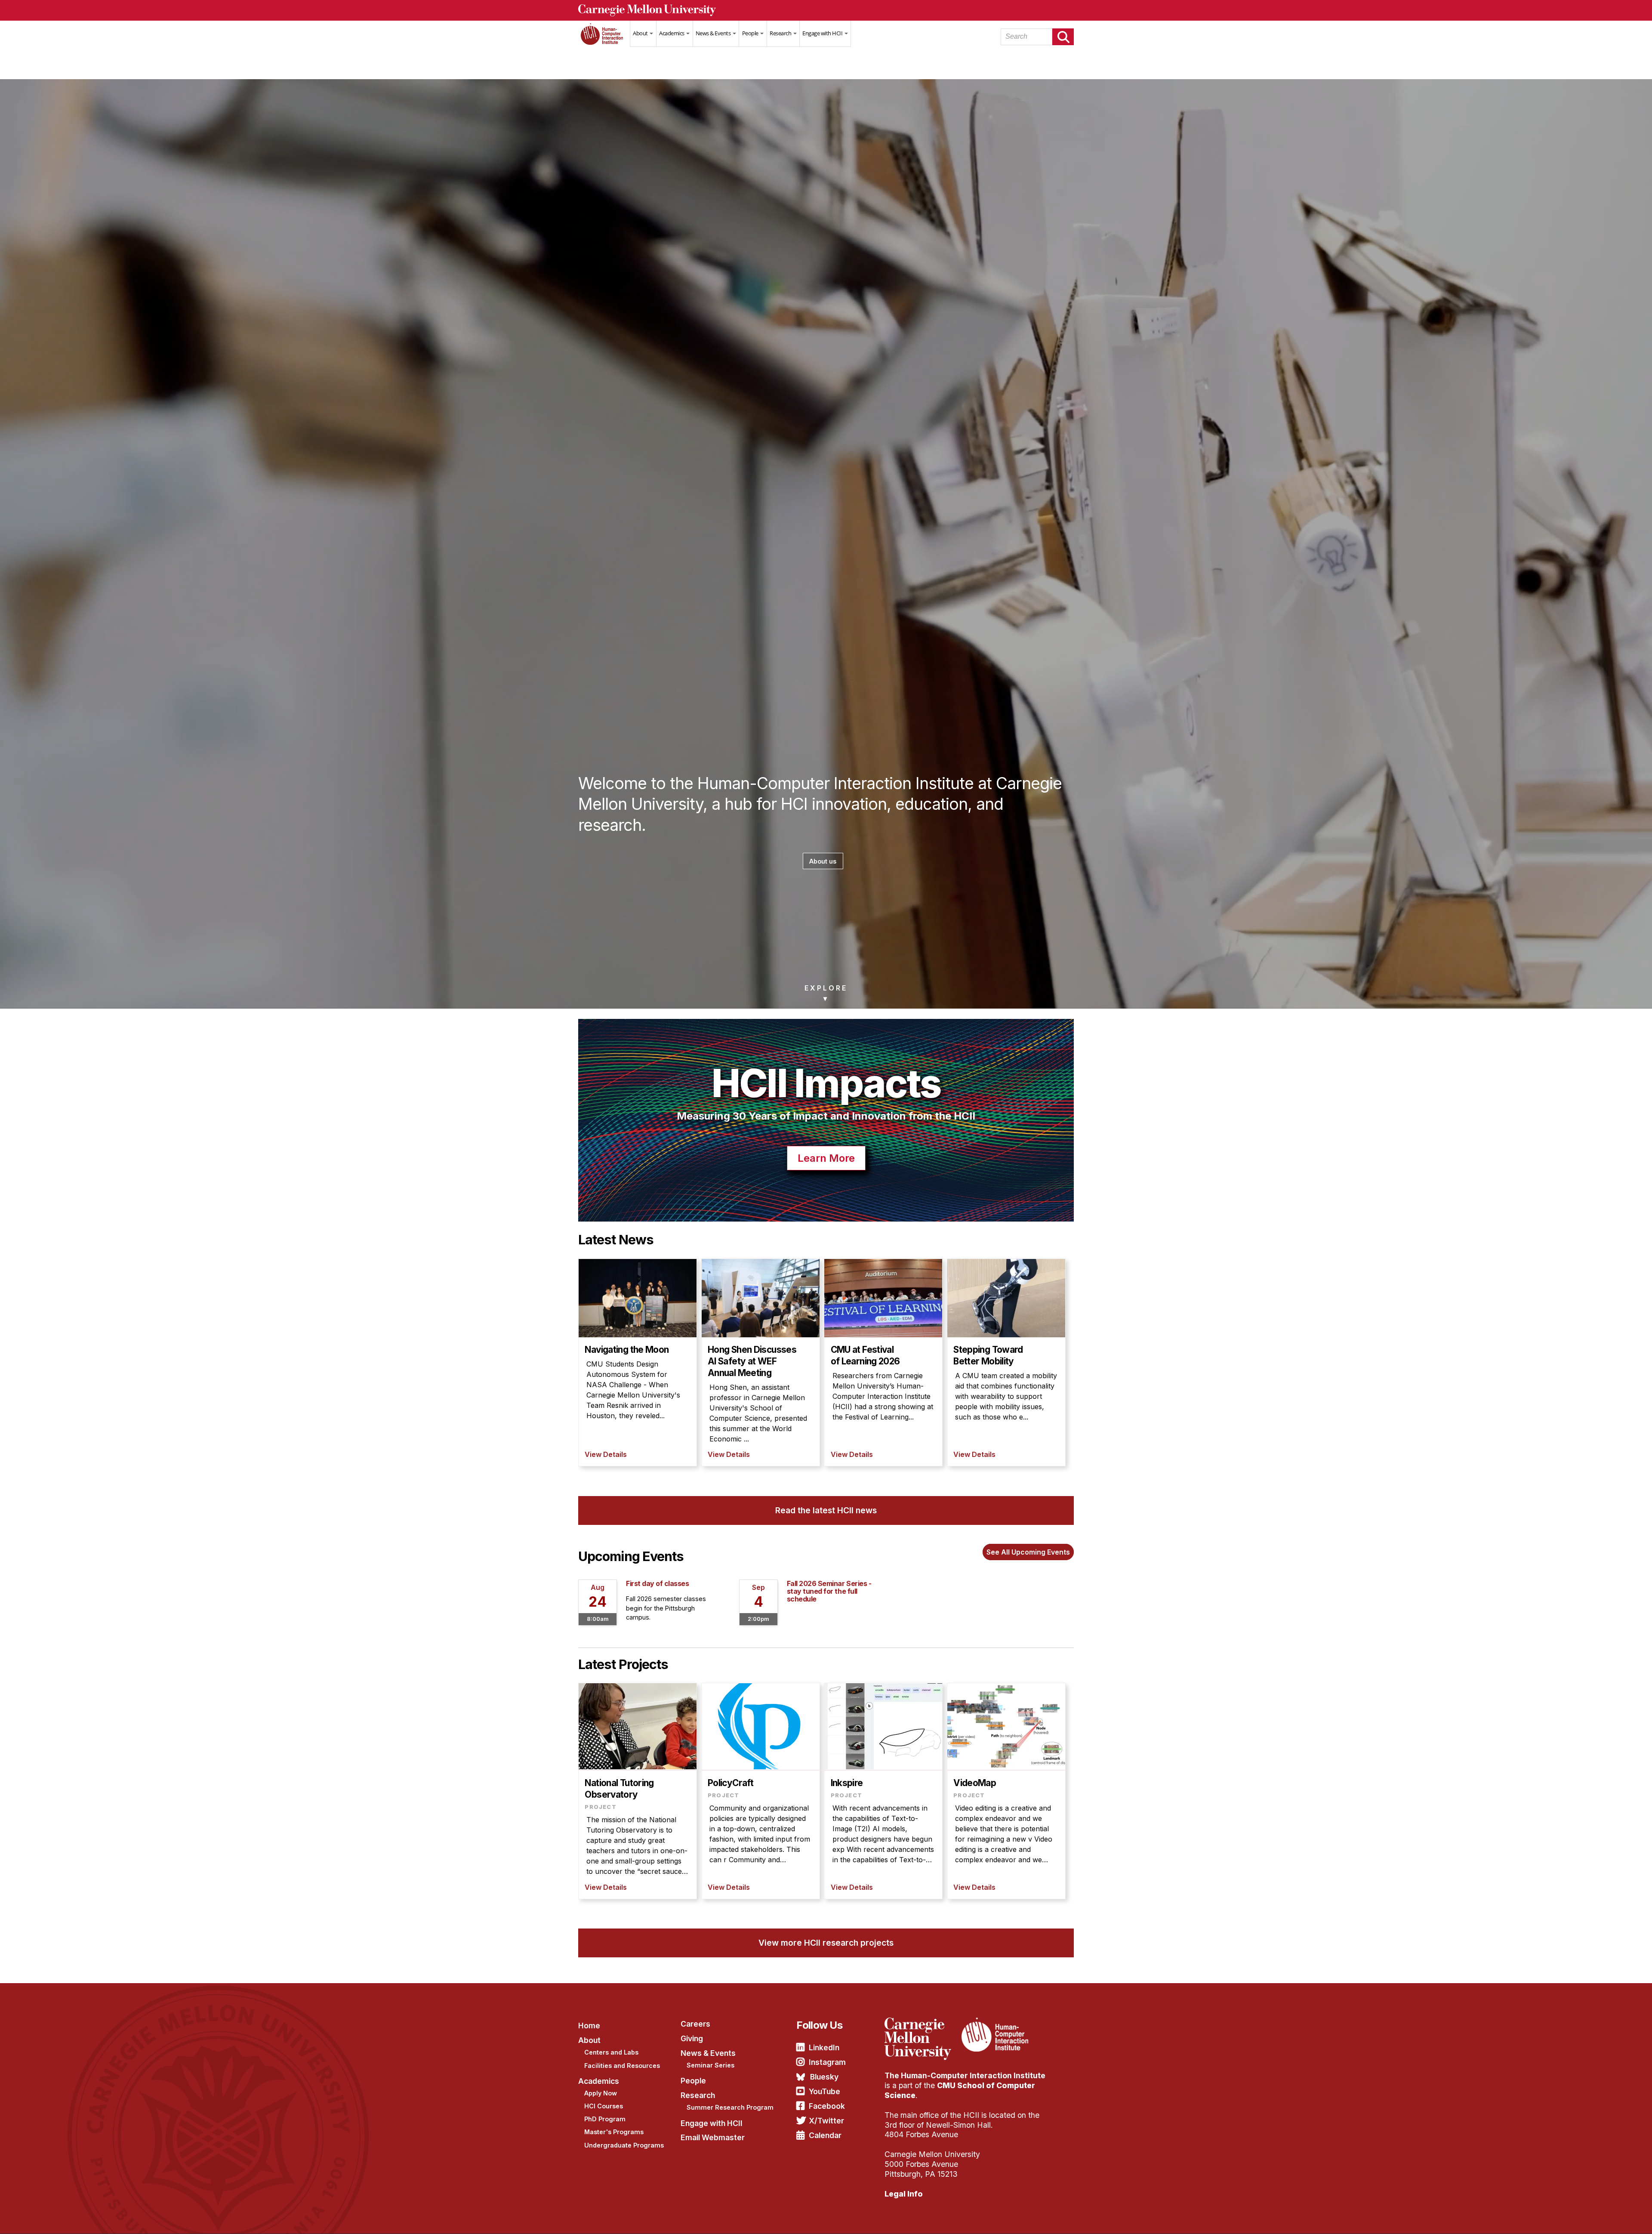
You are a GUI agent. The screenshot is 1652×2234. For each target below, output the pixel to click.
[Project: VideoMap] (1006, 1791)
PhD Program (605, 2119)
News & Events (714, 33)
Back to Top (1609, 2217)
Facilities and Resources (622, 2066)
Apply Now (601, 2093)
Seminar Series (710, 2065)
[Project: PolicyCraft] (761, 1791)
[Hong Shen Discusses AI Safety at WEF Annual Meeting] (761, 1362)
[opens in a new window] (922, 2023)
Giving (692, 2038)
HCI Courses (604, 2106)
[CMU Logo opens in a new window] (826, 10)
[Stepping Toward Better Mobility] (1006, 1362)
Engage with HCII (823, 33)
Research (781, 33)
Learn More (826, 1158)
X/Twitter (826, 2121)
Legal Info (904, 2194)
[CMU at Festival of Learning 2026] (883, 1362)
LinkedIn (824, 2047)
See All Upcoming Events (1028, 1552)
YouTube (824, 2091)
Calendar (825, 2135)
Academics (672, 33)
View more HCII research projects (826, 1943)
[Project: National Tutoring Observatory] (638, 1791)
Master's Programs (614, 2132)
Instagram (827, 2062)
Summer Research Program (730, 2107)
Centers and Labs (611, 2052)
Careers (695, 2024)
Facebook (827, 2106)
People (751, 33)
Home (604, 39)
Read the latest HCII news (826, 1510)
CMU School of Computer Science (960, 2090)
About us (823, 861)
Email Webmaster (713, 2137)
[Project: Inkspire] (883, 1791)
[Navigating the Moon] (638, 1362)
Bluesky (824, 2077)
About (641, 33)
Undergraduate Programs (624, 2145)
